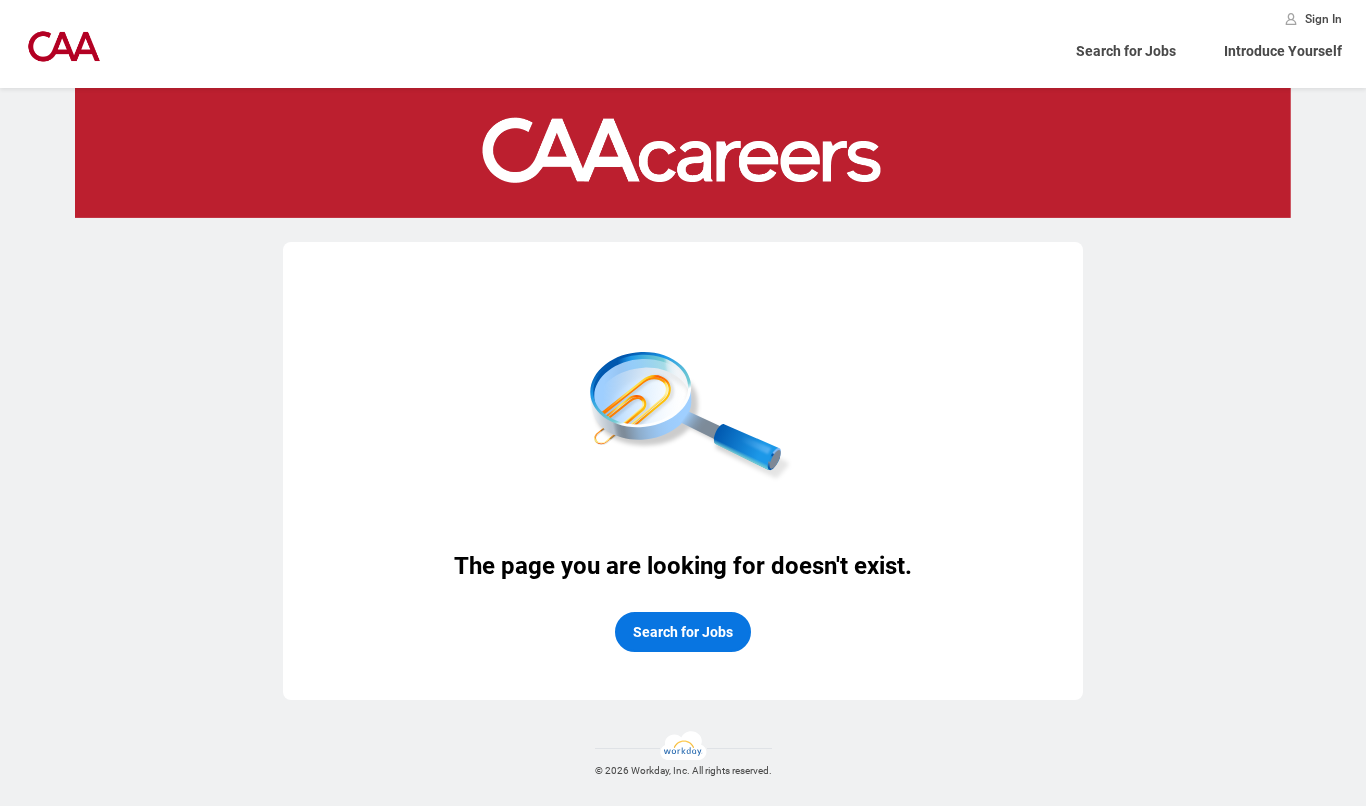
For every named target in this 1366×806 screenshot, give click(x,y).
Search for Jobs (1126, 51)
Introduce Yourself (1283, 51)
